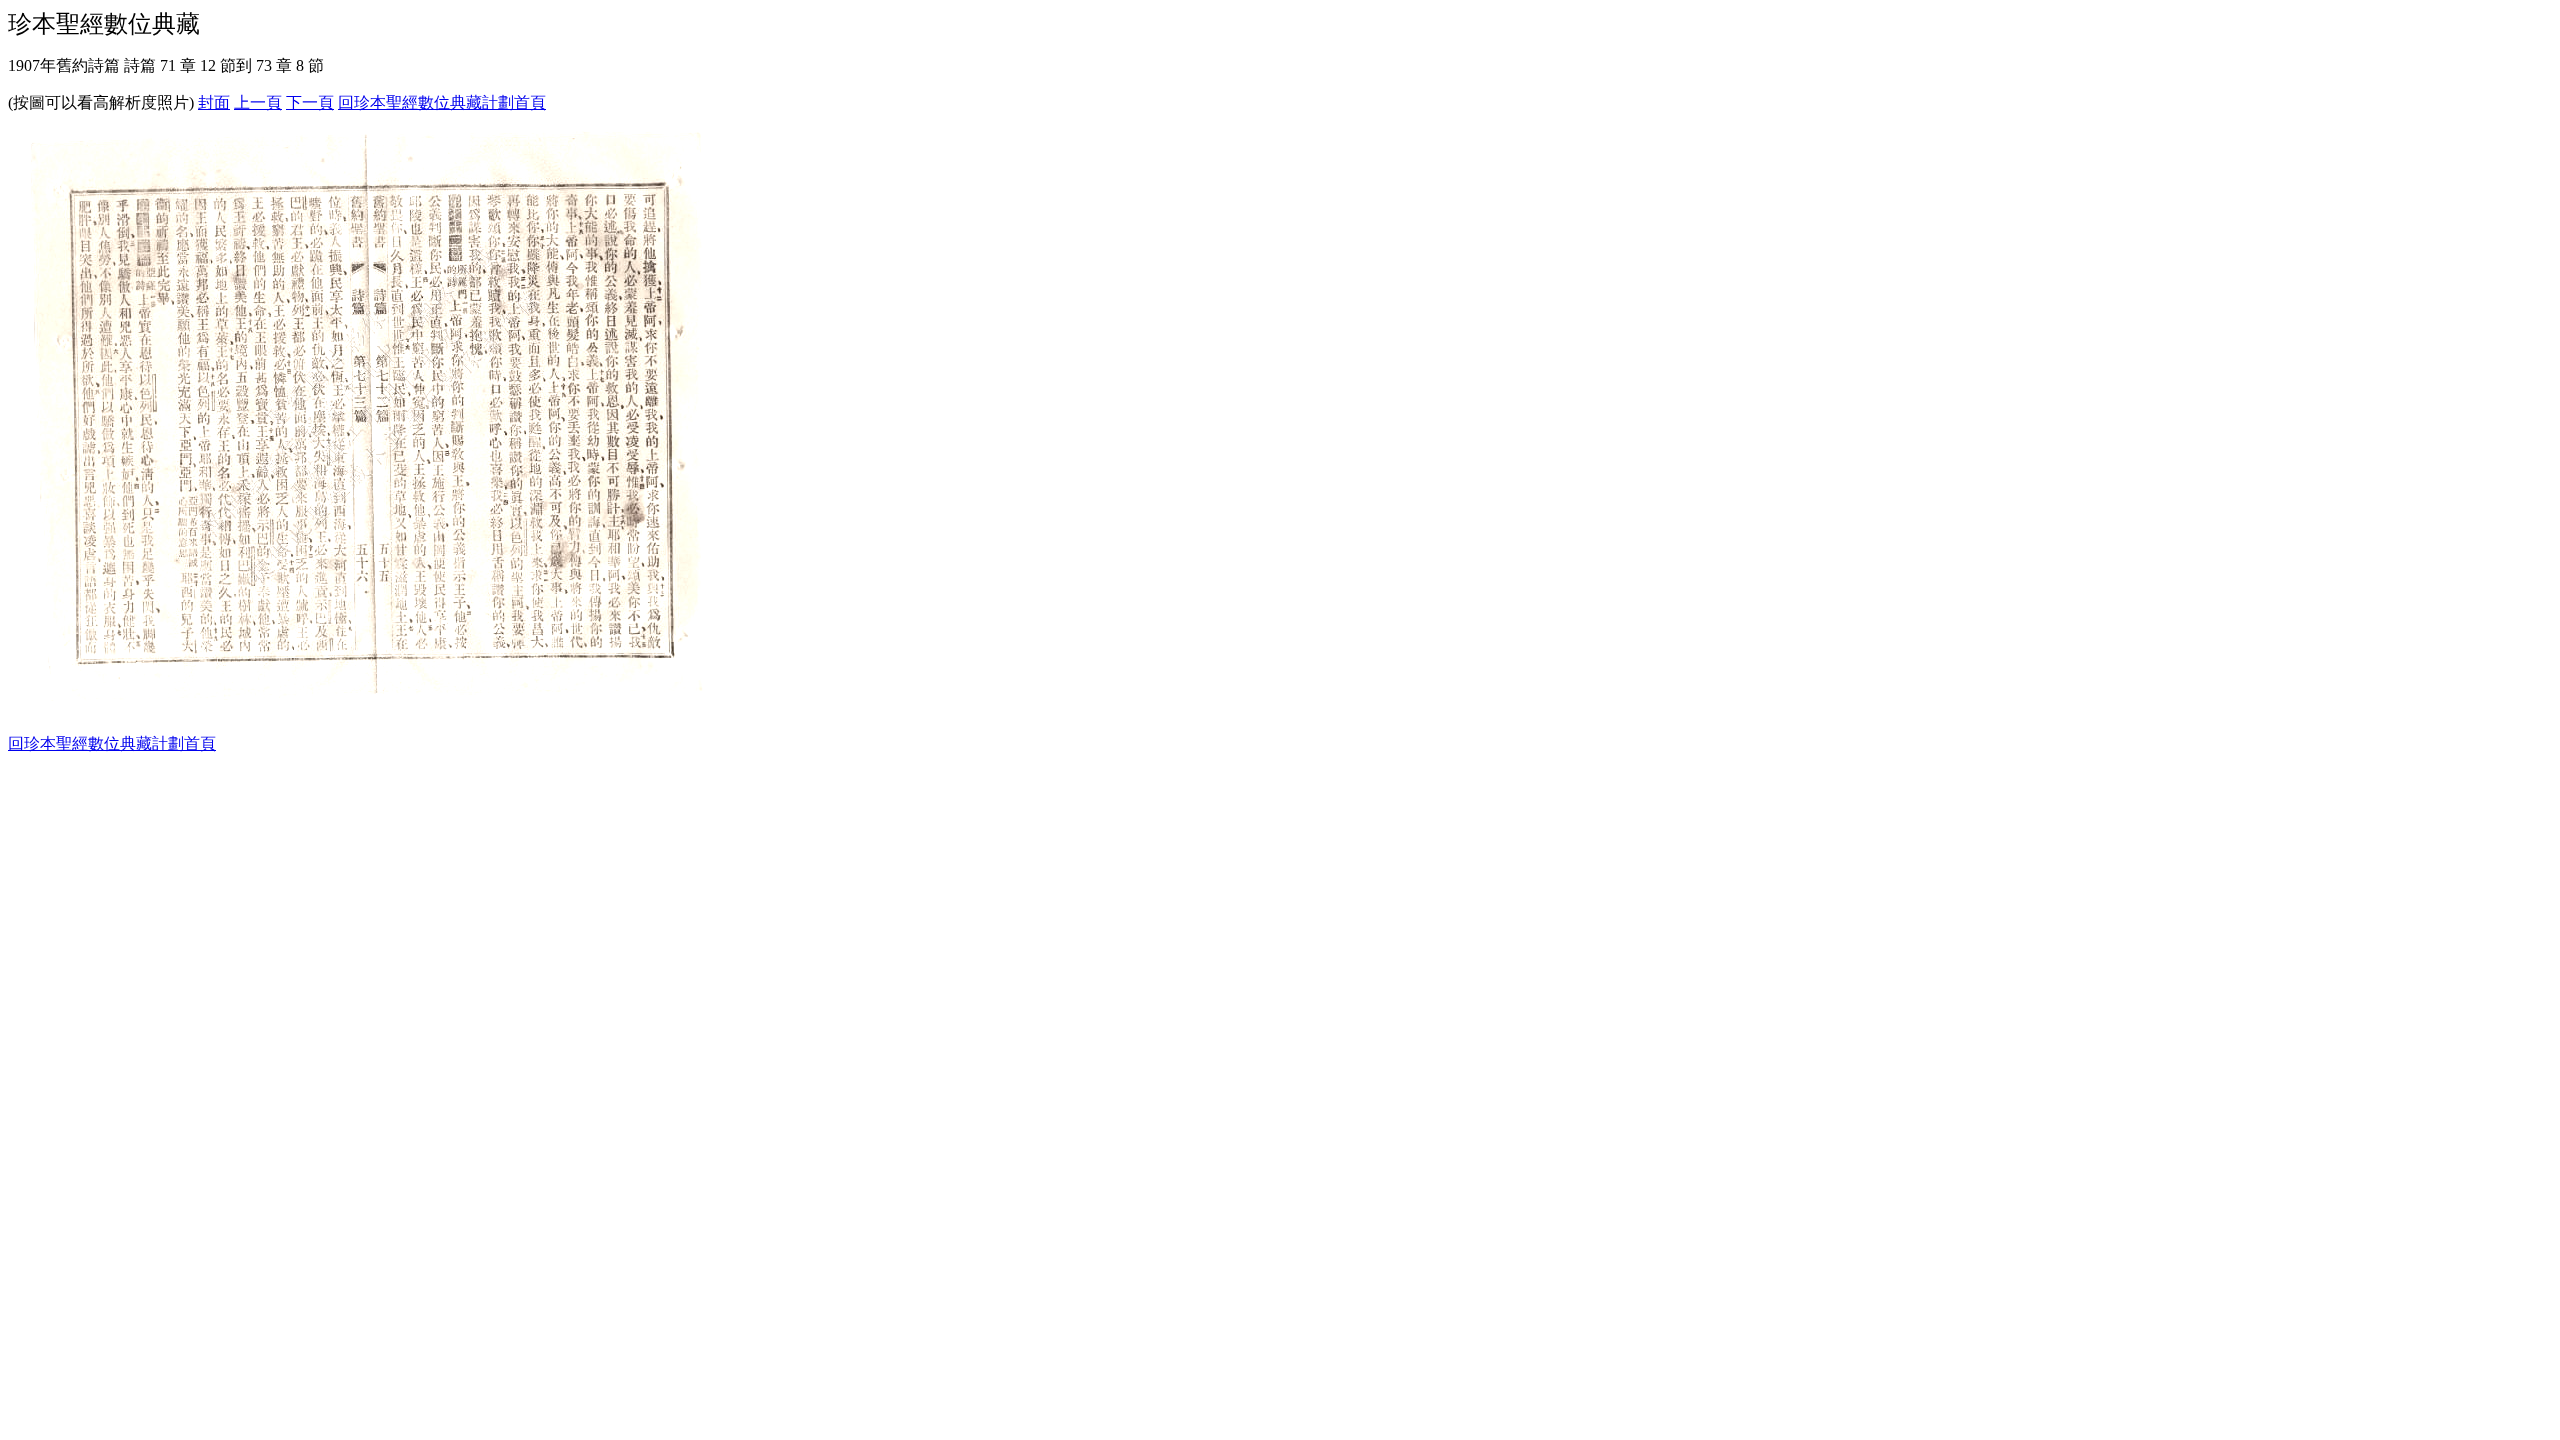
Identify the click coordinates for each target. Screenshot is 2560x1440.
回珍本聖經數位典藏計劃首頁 (442, 102)
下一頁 (310, 102)
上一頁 (258, 102)
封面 (214, 102)
